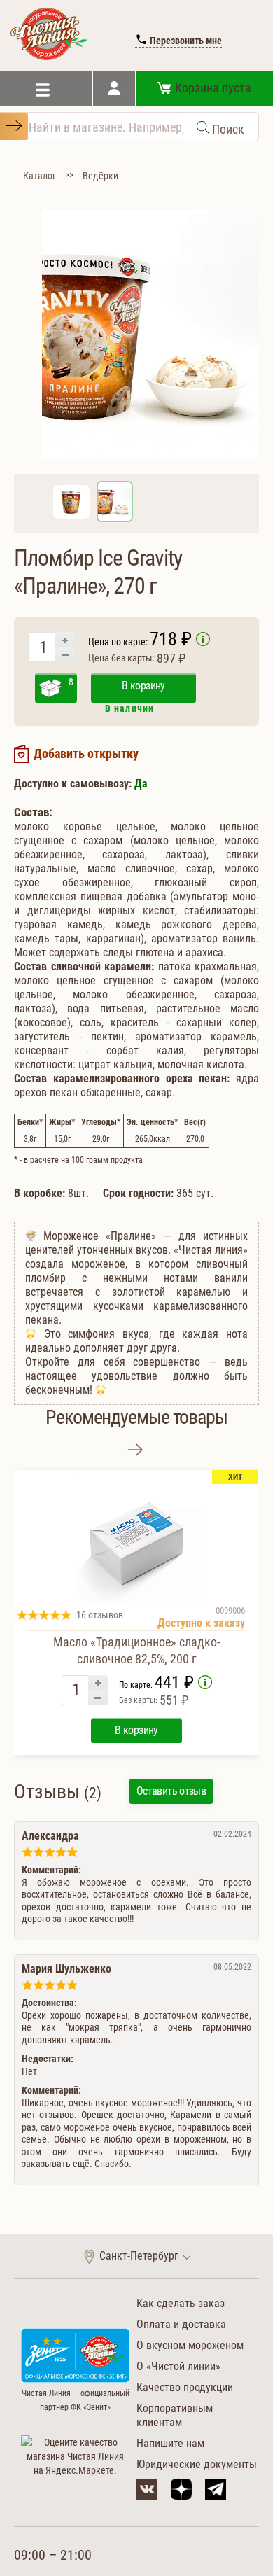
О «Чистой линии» (178, 2366)
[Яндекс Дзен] (181, 2489)
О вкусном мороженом (190, 2345)
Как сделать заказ (181, 2303)
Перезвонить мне (185, 41)
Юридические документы (197, 2464)
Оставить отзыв (171, 1791)
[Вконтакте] (147, 2489)
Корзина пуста (213, 88)
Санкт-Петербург (139, 2256)
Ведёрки (100, 176)
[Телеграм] (216, 2489)
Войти (114, 88)
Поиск (227, 129)
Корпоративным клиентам (175, 2415)
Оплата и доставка (181, 2324)
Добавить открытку (86, 754)
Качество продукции (185, 2387)
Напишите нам (170, 2443)
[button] (135, 1450)
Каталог (40, 176)
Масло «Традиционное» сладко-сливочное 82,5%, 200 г (136, 1650)
